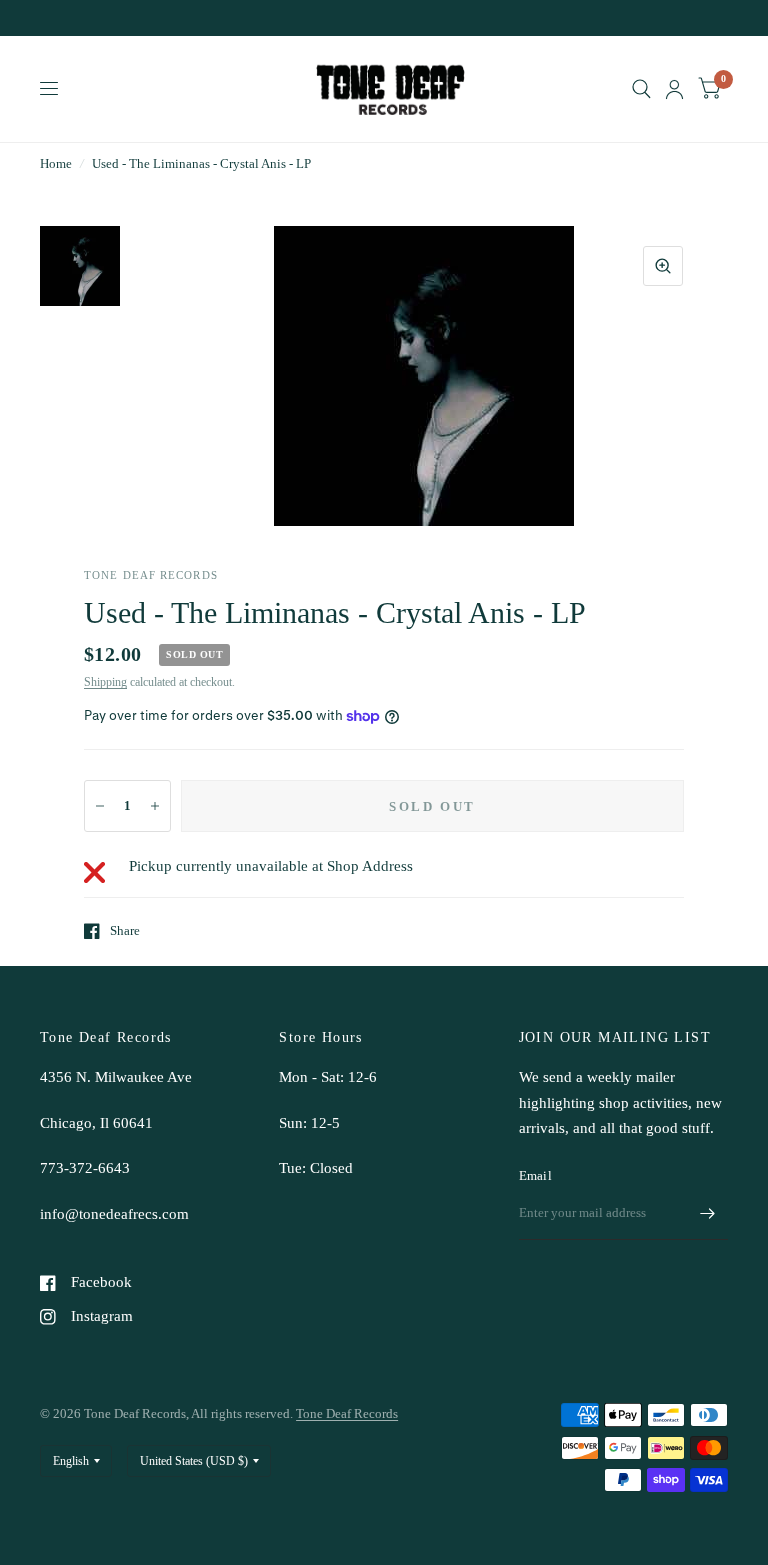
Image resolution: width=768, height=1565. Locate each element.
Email (535, 1175)
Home (56, 163)
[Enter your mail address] (708, 1214)
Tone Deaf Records (347, 1413)
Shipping (105, 682)
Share (125, 930)
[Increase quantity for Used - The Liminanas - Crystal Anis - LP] (155, 806)
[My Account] (674, 89)
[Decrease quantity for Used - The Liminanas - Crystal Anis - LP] (100, 806)
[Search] (641, 89)
